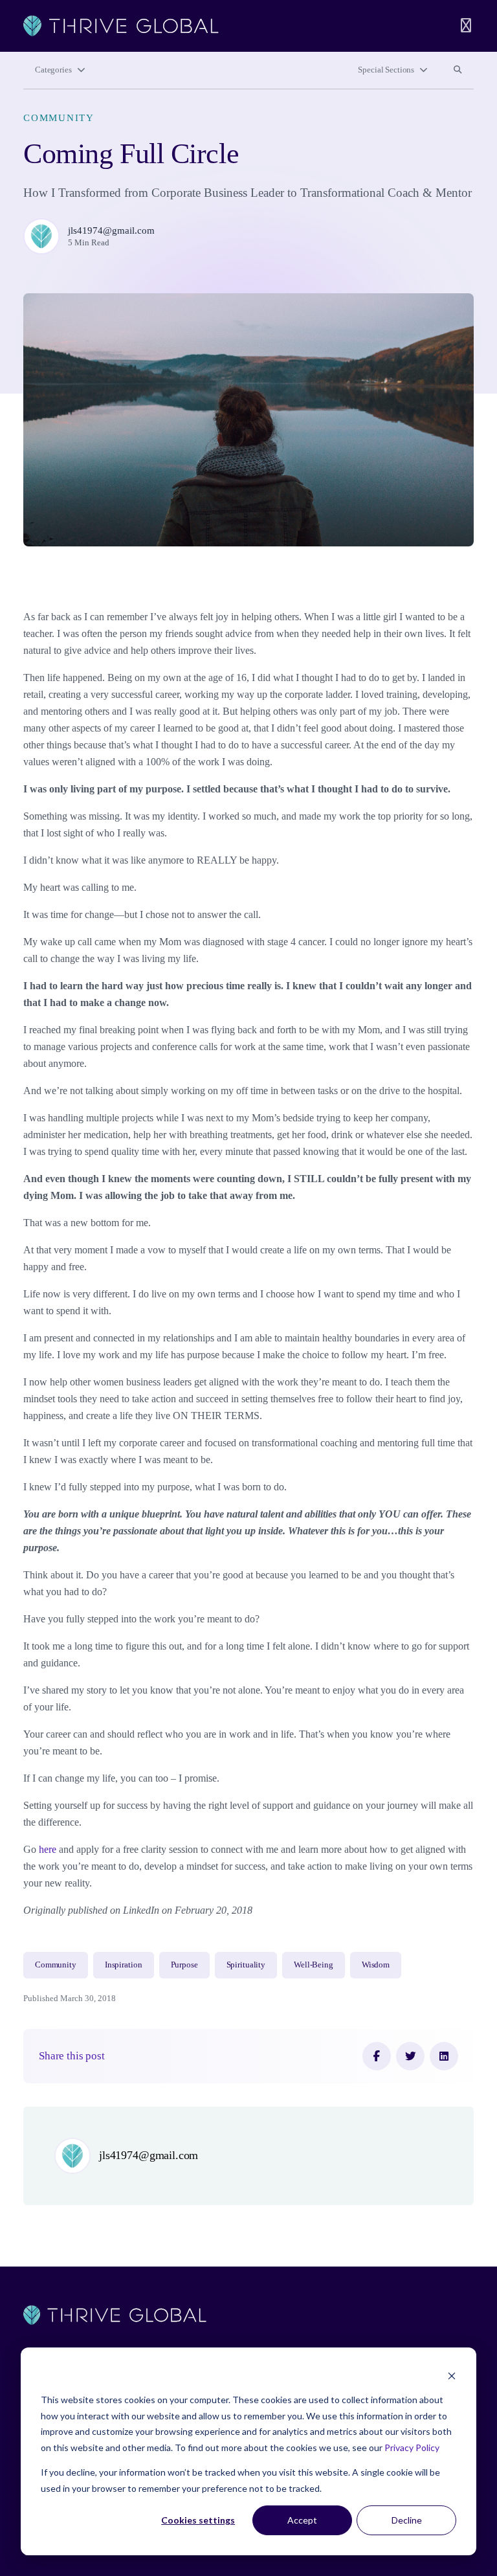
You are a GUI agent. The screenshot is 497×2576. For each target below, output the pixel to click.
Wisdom (376, 1965)
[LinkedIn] (444, 2056)
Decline (407, 2520)
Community (59, 118)
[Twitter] (410, 2056)
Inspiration (124, 1965)
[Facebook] (377, 2056)
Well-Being (314, 1965)
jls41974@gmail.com (111, 230)
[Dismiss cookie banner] (452, 2376)
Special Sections (386, 70)
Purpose (184, 1965)
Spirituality (246, 1965)
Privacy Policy (412, 2447)
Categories (53, 70)
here (48, 1849)
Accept (302, 2520)
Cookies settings (198, 2520)
